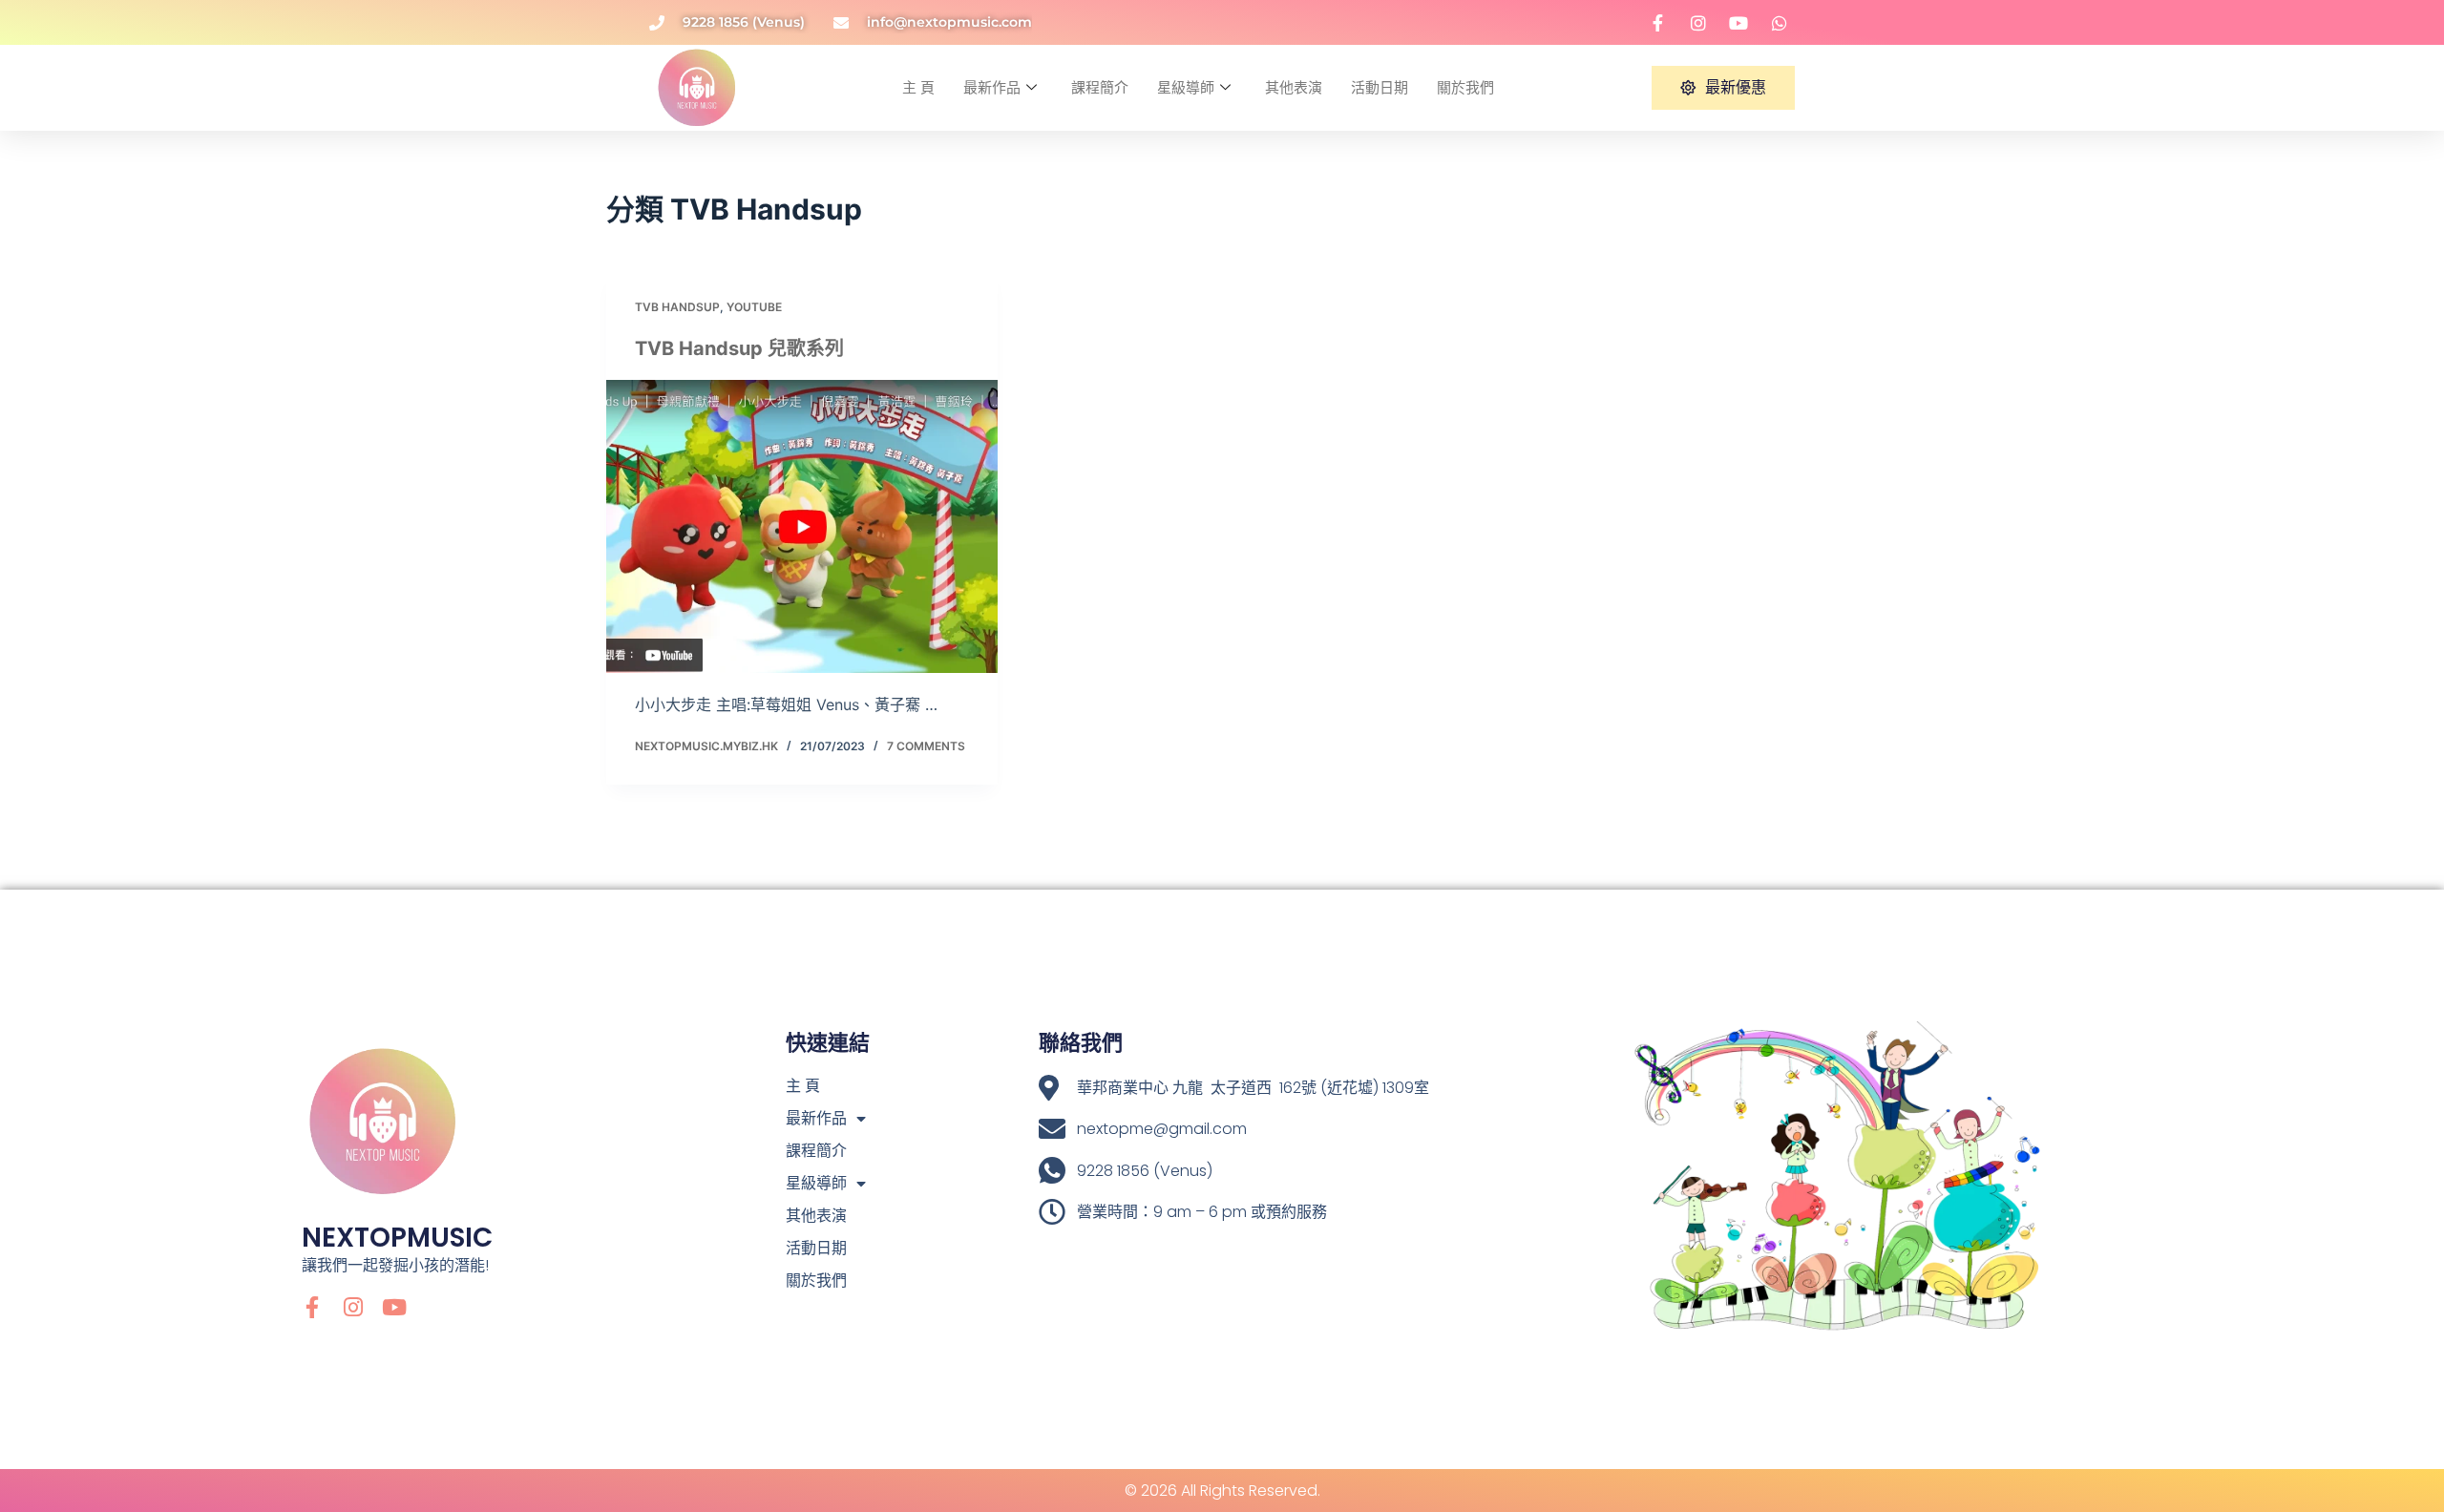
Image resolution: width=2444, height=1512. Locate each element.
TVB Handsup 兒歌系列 (739, 348)
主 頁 (918, 87)
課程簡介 (1100, 87)
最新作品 (992, 87)
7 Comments (926, 746)
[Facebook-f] (313, 1307)
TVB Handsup (677, 307)
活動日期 (1380, 87)
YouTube (754, 307)
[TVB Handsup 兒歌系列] (802, 527)
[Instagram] (354, 1307)
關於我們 (1465, 87)
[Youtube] (395, 1307)
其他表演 (1294, 87)
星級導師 (1186, 87)
